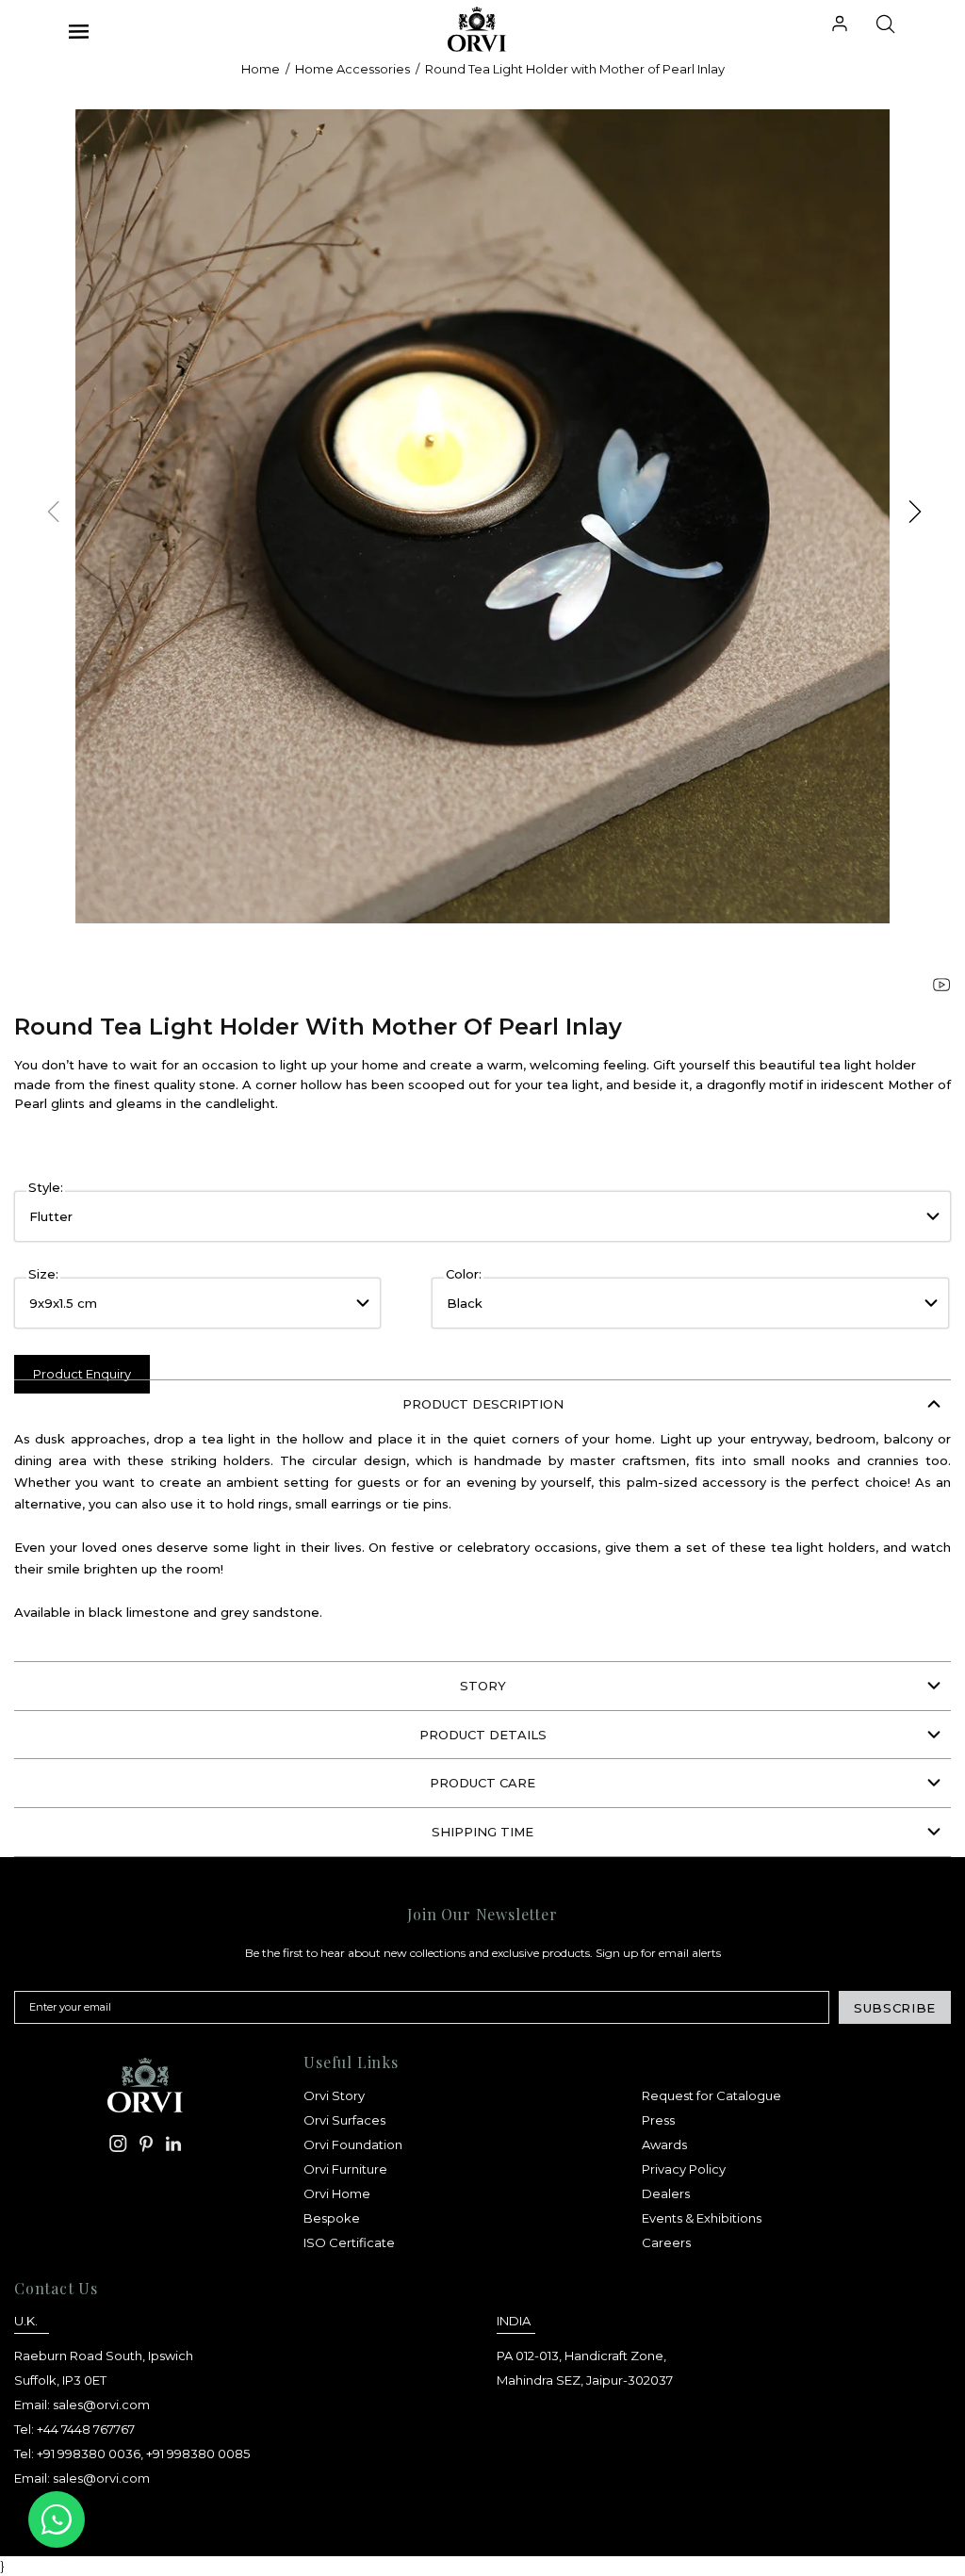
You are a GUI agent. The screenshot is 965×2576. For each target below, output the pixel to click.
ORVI (464, 29)
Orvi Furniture (345, 2169)
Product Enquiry (82, 1374)
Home (261, 69)
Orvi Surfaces (344, 2120)
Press (658, 2120)
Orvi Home (337, 2193)
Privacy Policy (684, 2169)
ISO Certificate (349, 2242)
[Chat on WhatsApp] (57, 2519)
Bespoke (332, 2218)
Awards (664, 2144)
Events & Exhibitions (702, 2218)
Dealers (666, 2193)
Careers (666, 2242)
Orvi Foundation (353, 2144)
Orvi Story (334, 2095)
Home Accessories (352, 69)
